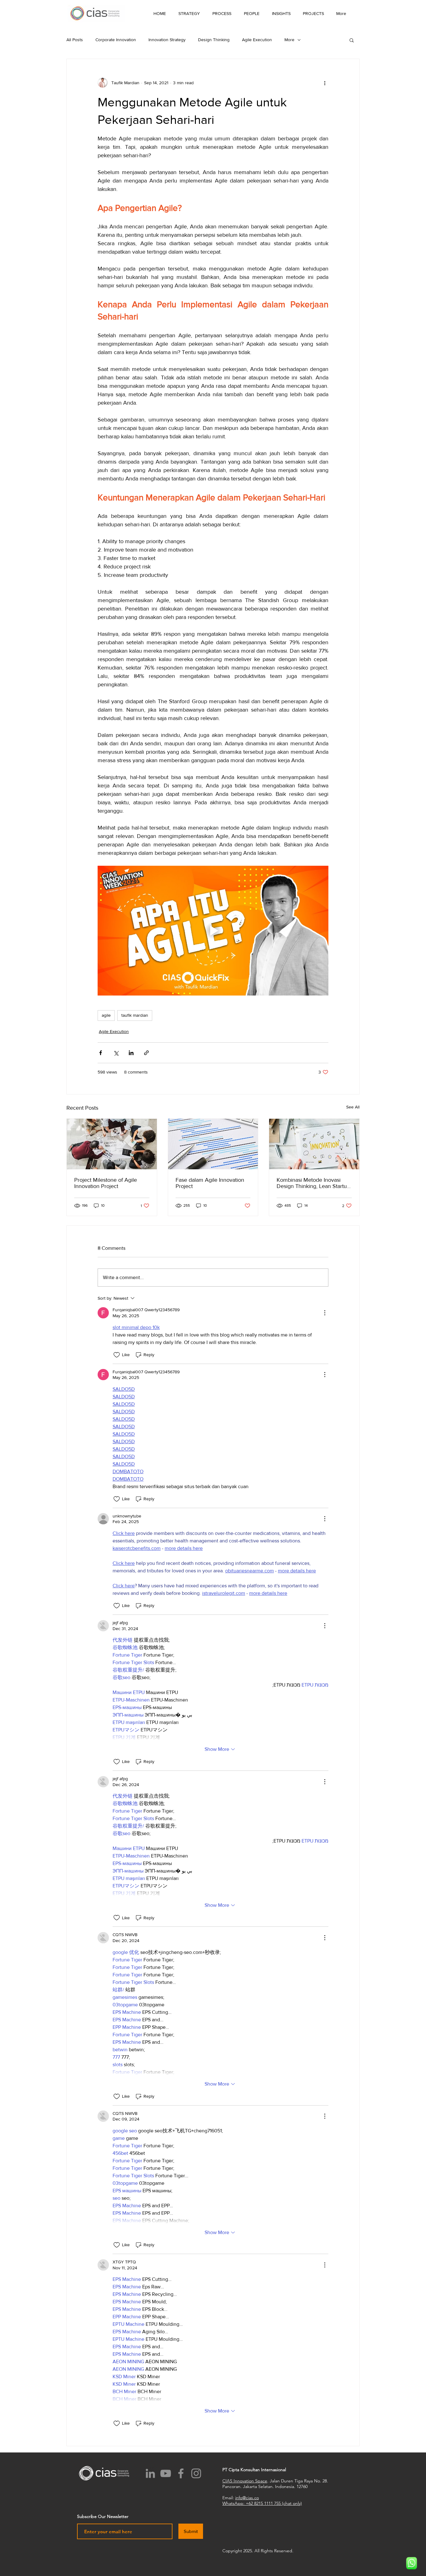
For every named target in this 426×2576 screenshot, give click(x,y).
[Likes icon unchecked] (117, 1355)
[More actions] (325, 83)
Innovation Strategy (167, 40)
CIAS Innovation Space (245, 2481)
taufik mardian (135, 1015)
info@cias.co (247, 2498)
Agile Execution (257, 40)
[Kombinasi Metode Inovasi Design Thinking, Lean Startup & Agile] (314, 1144)
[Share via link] (146, 1053)
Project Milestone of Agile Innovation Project (106, 1183)
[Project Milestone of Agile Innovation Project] (112, 1144)
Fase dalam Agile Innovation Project (210, 1183)
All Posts (75, 40)
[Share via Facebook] (101, 1053)
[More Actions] (325, 1313)
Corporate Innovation (116, 40)
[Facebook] (181, 2473)
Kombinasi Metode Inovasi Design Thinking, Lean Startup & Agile (313, 1183)
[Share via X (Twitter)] (116, 1053)
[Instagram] (196, 2473)
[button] (281, 13)
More (289, 40)
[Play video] (213, 931)
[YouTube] (166, 2473)
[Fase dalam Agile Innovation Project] (213, 1144)
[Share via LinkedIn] (131, 1053)
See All (353, 1107)
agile (106, 1015)
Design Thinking (214, 40)
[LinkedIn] (150, 2473)
